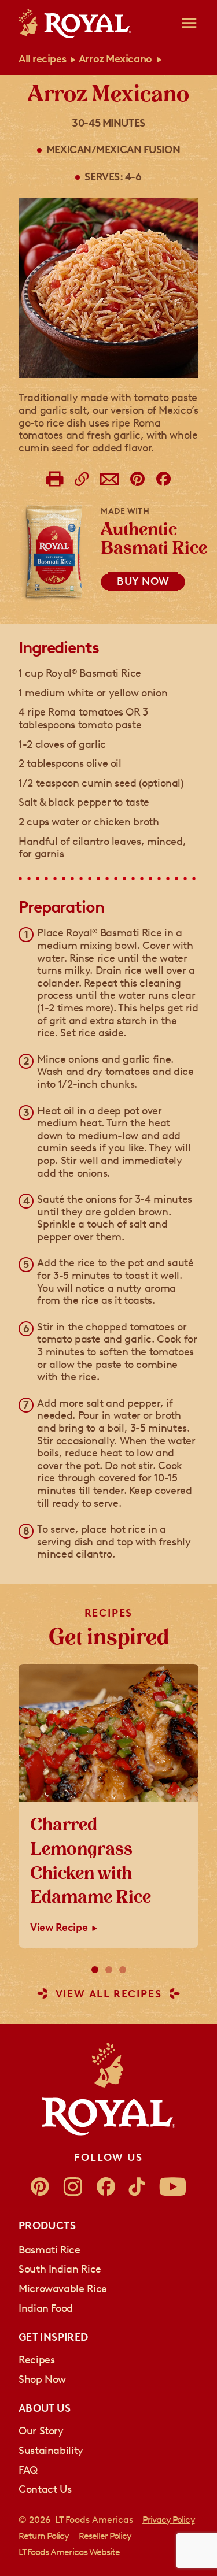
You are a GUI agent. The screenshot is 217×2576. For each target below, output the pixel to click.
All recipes (42, 59)
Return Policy (44, 2536)
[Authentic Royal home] (109, 2089)
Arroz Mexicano (115, 59)
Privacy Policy (169, 2520)
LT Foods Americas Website (69, 2552)
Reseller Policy (105, 2536)
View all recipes (109, 1994)
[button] (95, 1970)
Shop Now (42, 2379)
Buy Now (143, 581)
